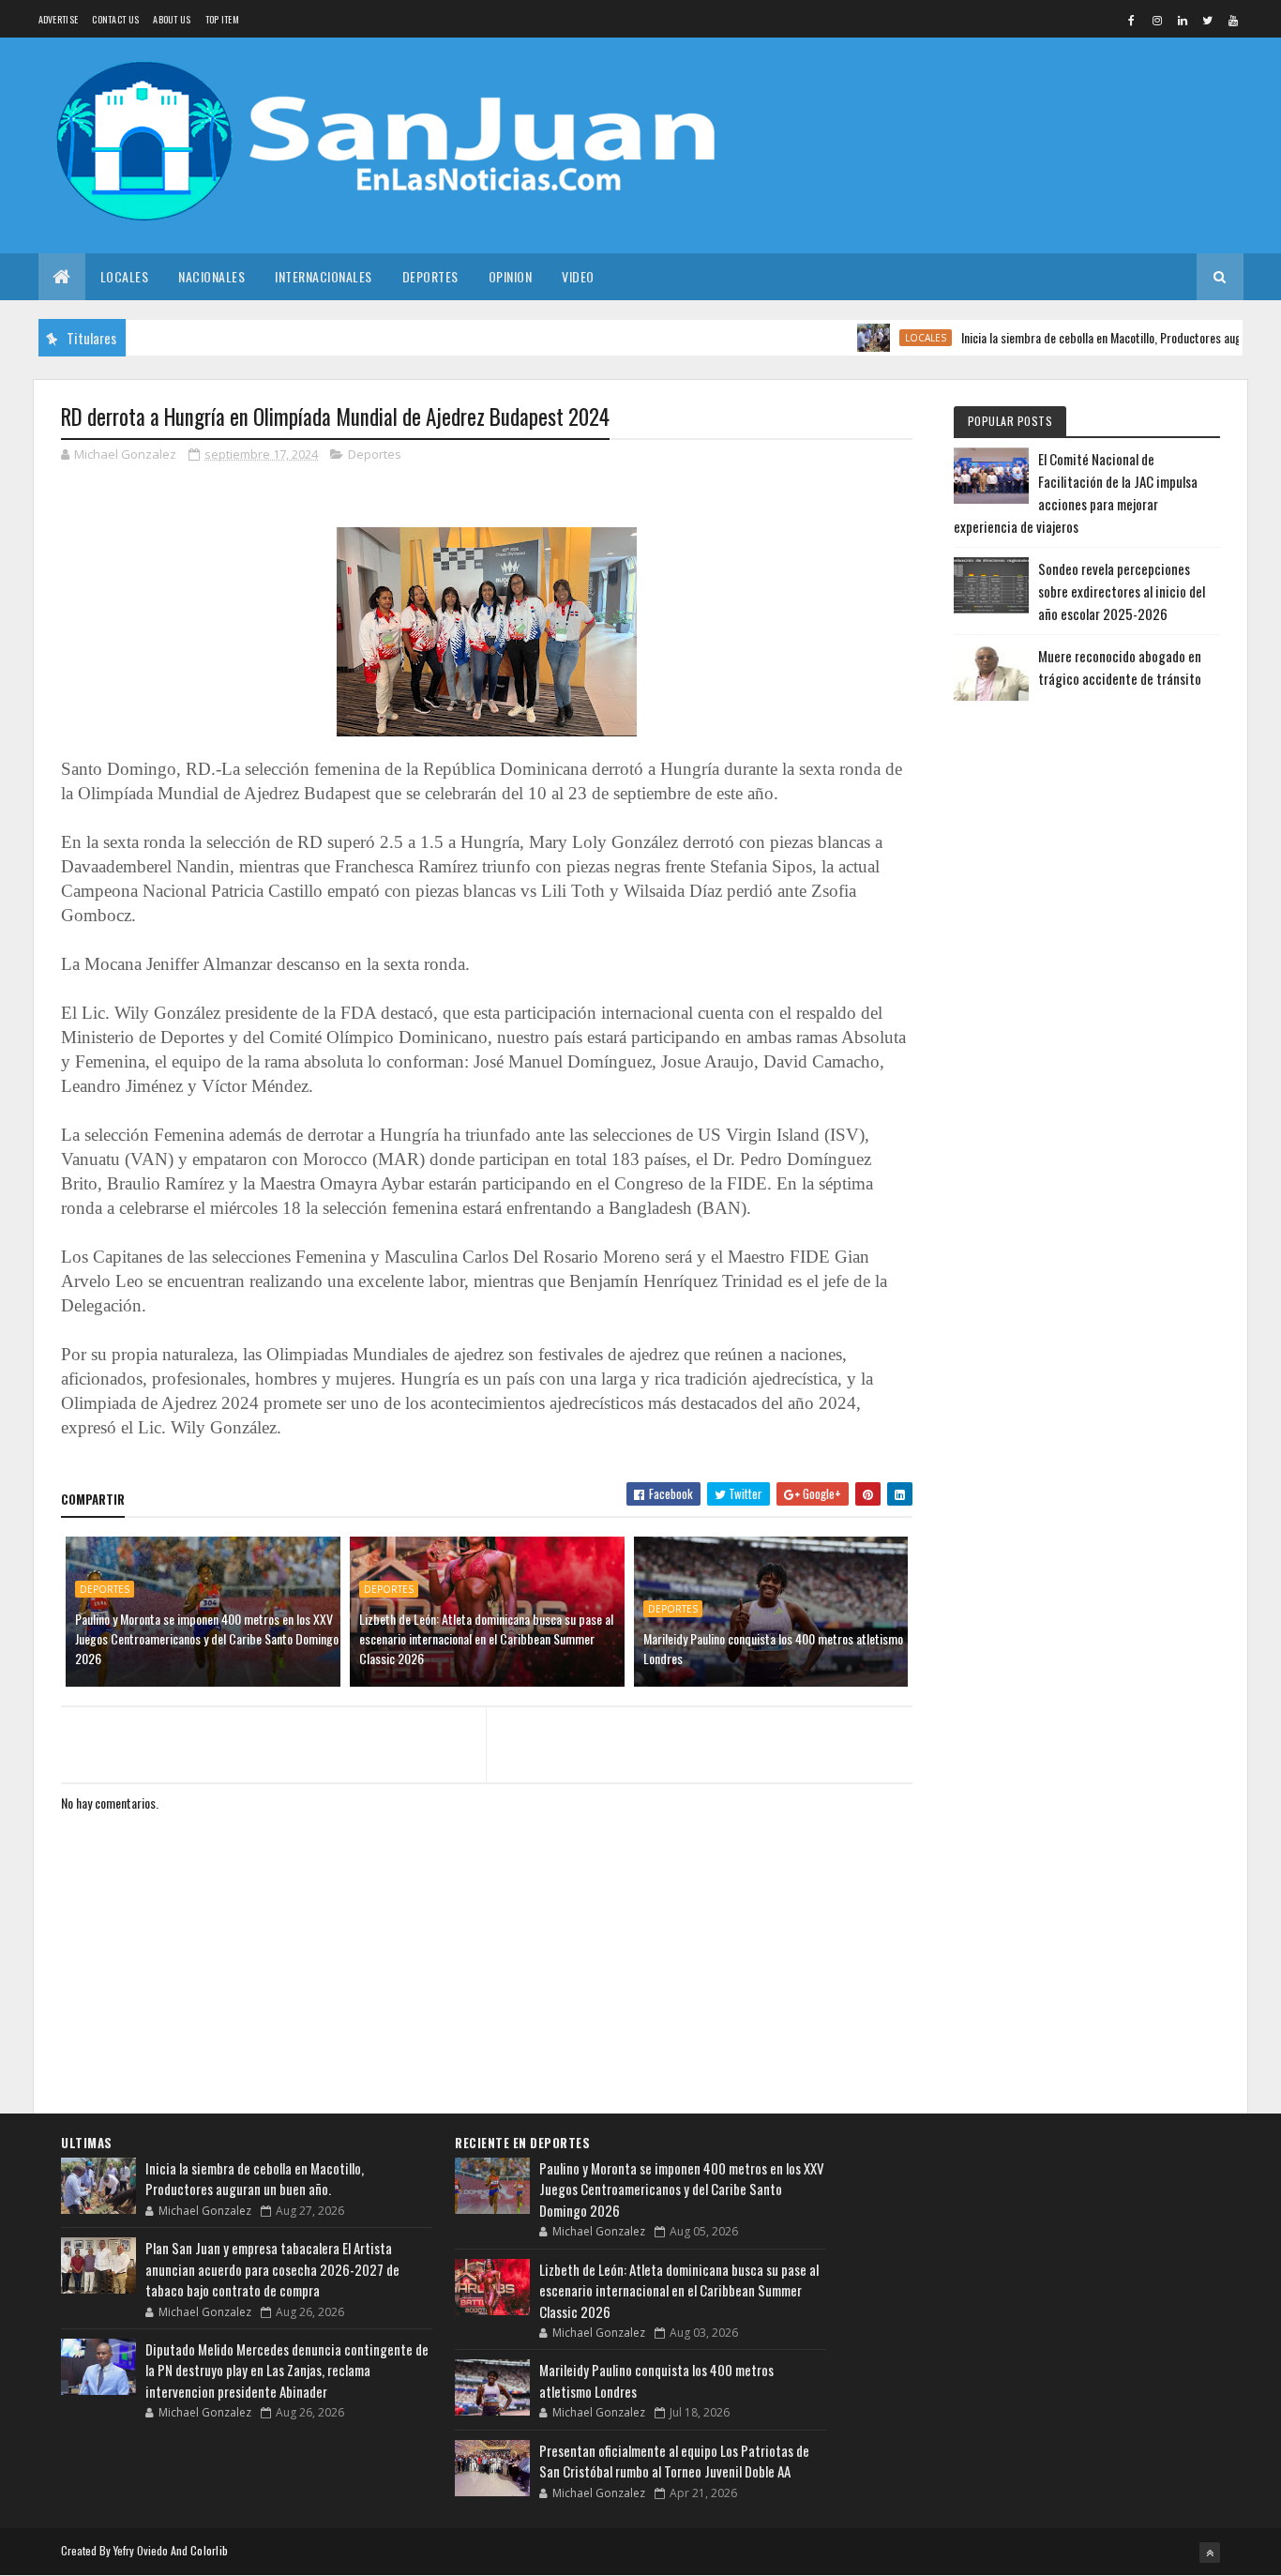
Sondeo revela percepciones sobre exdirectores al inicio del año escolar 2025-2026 (1122, 591)
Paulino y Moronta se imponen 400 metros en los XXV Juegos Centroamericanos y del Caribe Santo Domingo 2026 (207, 1638)
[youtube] (1233, 20)
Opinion (511, 276)
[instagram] (1157, 20)
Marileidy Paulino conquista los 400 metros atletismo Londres (773, 1648)
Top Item (222, 19)
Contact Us (115, 19)
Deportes (430, 276)
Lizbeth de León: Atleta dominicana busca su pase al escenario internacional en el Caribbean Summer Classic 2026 (486, 1638)
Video (578, 276)
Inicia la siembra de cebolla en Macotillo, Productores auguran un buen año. (255, 2179)
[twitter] (1208, 20)
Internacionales (324, 276)
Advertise (59, 19)
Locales (125, 276)
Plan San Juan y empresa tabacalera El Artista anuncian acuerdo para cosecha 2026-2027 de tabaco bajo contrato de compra (272, 2269)
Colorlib (209, 2550)
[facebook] (1132, 20)
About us (172, 19)
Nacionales (211, 276)
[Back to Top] (1210, 2553)
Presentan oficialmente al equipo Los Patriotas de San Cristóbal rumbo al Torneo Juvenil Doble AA (674, 2461)
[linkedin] (1183, 20)
